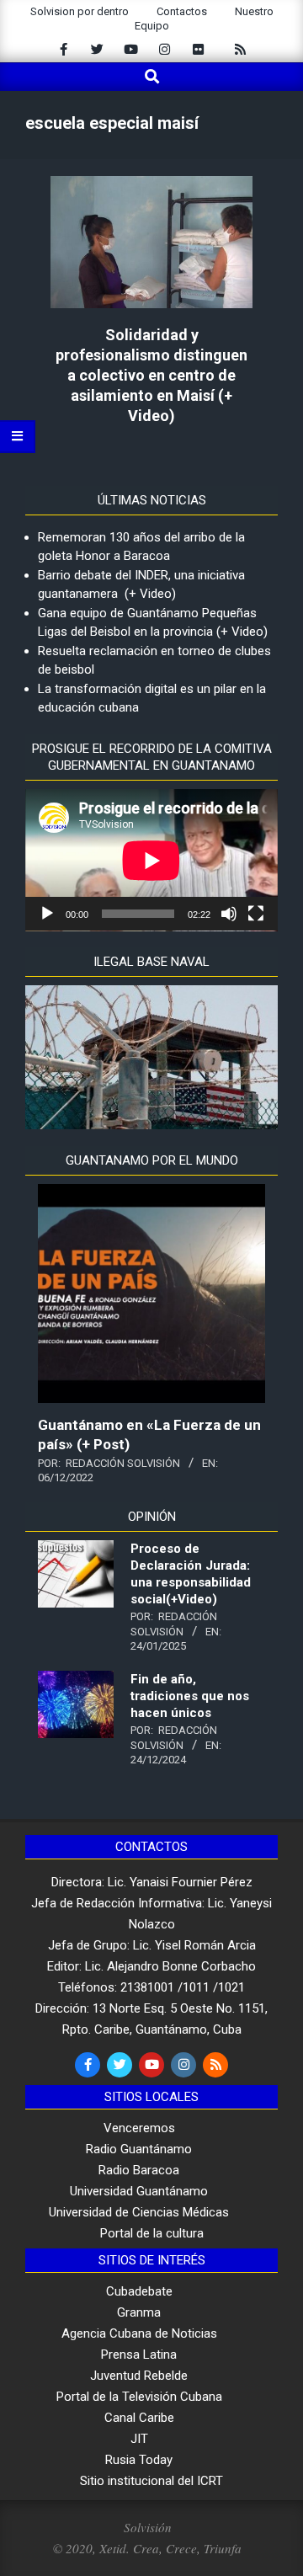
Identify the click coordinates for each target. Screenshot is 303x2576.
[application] (151, 860)
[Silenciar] (229, 914)
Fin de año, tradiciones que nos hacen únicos (190, 1696)
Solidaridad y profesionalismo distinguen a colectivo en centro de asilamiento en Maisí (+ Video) (151, 375)
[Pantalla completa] (256, 914)
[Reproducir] (47, 914)
